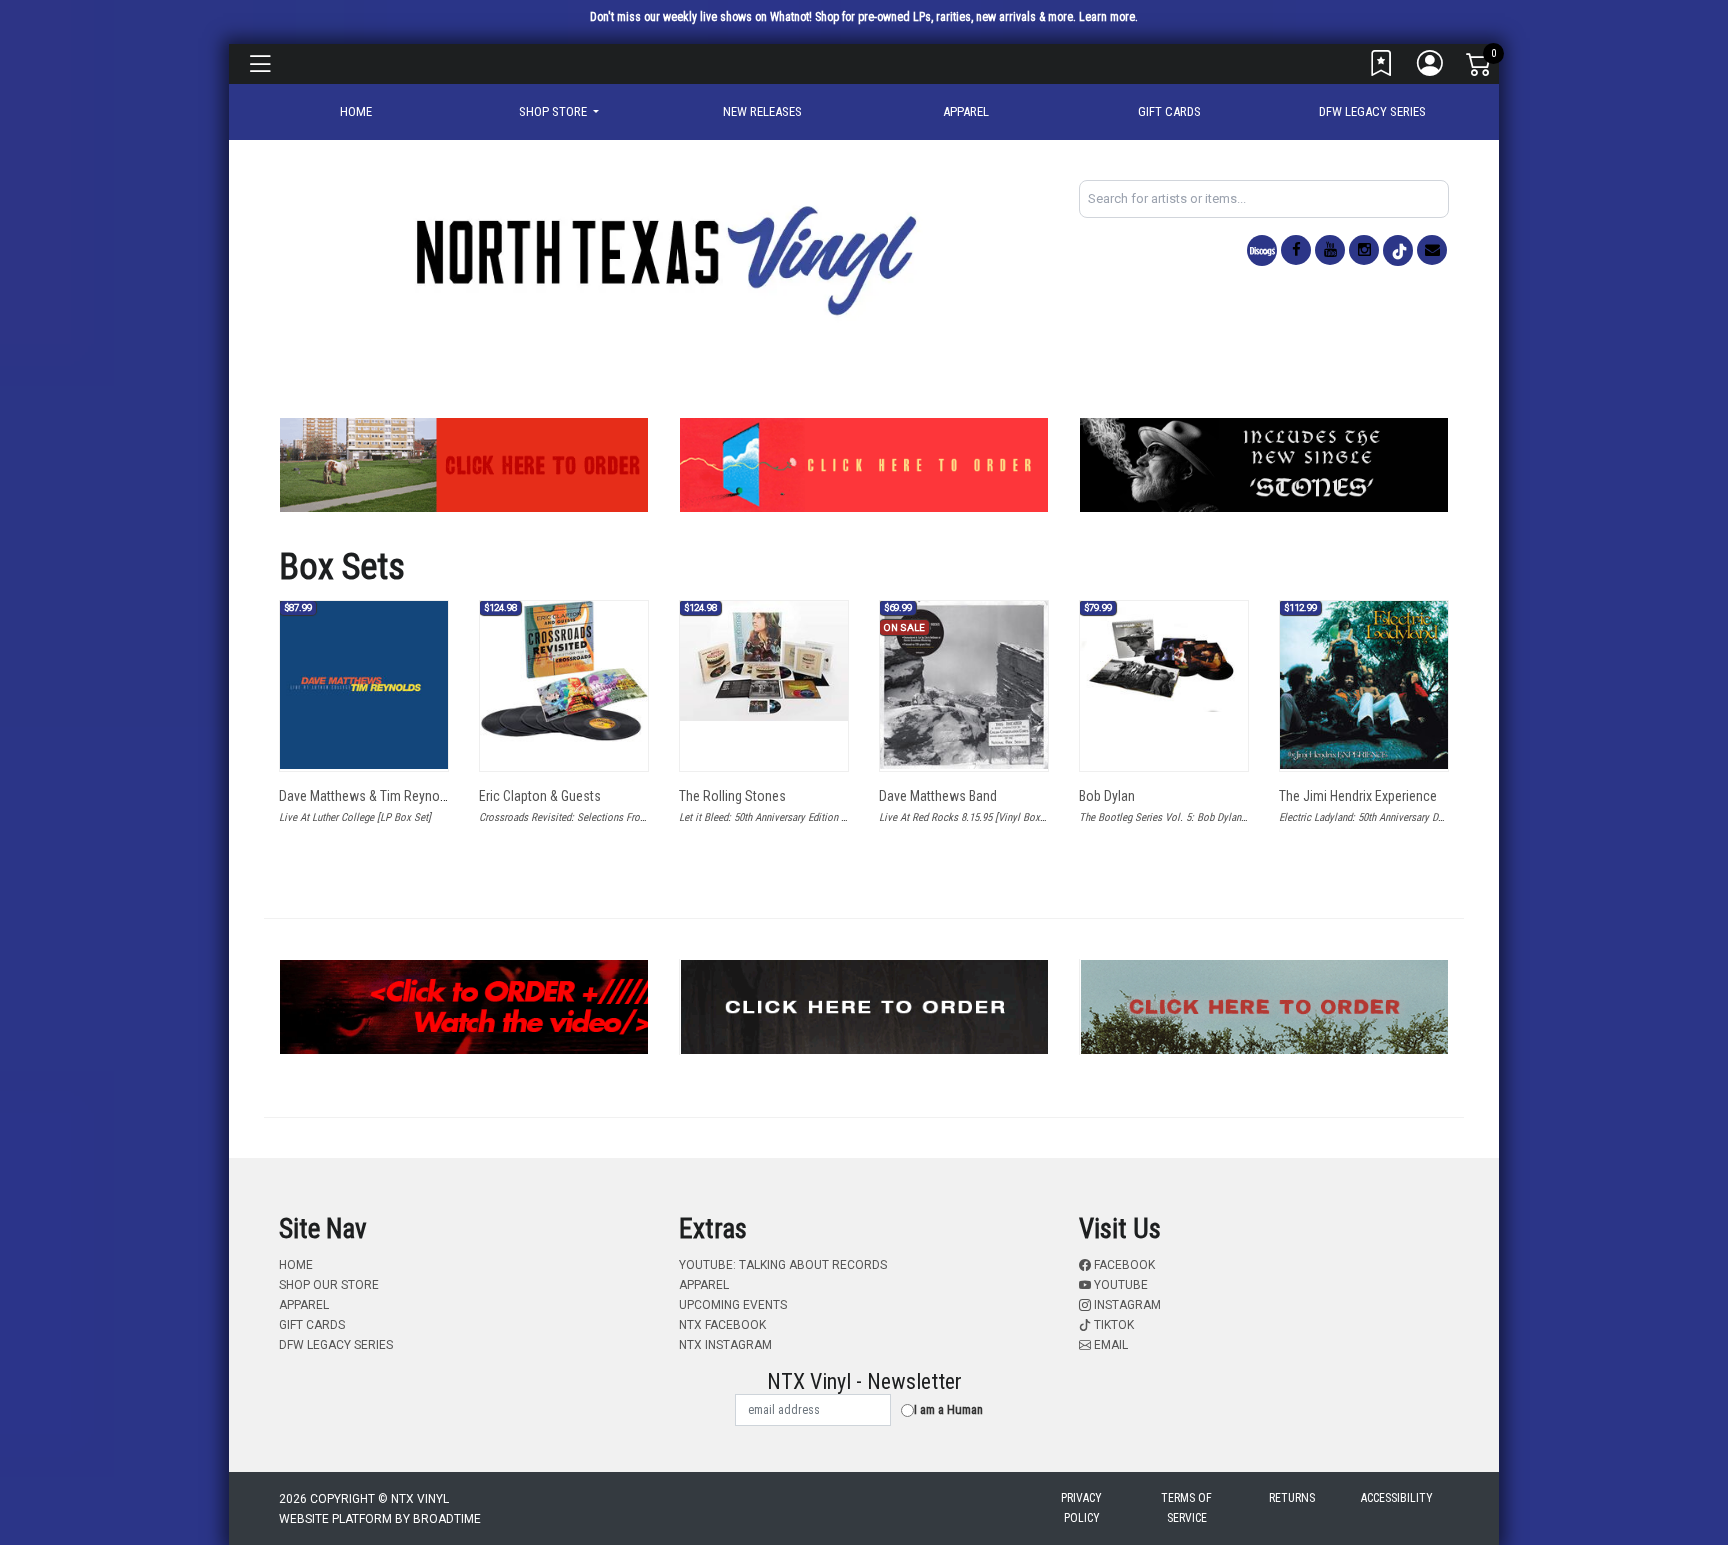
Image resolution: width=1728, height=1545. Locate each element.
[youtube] (1330, 250)
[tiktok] (1398, 250)
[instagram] (1364, 250)
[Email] (1432, 250)
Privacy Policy (1081, 1508)
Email (1109, 1345)
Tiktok (1112, 1325)
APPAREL (966, 111)
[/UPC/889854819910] (364, 685)
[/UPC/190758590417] (1364, 685)
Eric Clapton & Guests (540, 796)
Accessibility (1397, 1498)
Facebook (1123, 1265)
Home (296, 1265)
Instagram (1126, 1305)
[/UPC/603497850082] (564, 671)
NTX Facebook (722, 1325)
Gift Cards (1169, 111)
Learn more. (1108, 17)
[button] (559, 112)
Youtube (1119, 1285)
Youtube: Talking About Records (783, 1265)
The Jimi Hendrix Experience (1358, 796)
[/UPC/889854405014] (964, 685)
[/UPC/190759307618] (1164, 657)
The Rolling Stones (732, 796)
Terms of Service (1186, 1508)
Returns (1292, 1498)
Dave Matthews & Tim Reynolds (368, 796)
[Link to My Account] (1431, 68)
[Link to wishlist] (1382, 68)
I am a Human (948, 1409)
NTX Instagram (725, 1345)
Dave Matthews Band (938, 796)
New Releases (762, 111)
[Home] (664, 259)
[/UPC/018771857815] (764, 661)
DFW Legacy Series (1372, 111)
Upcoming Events (733, 1305)
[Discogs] (1262, 250)
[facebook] (1296, 250)
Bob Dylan (1107, 796)
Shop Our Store (329, 1285)
